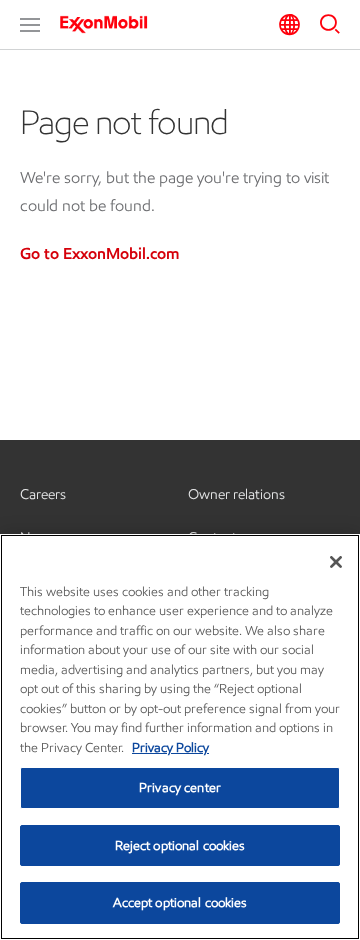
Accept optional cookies (180, 902)
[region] (180, 737)
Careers (43, 494)
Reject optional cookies (180, 845)
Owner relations (236, 494)
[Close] (336, 562)
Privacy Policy (170, 747)
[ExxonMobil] (110, 24)
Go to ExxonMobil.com (99, 253)
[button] (30, 25)
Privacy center (180, 787)
